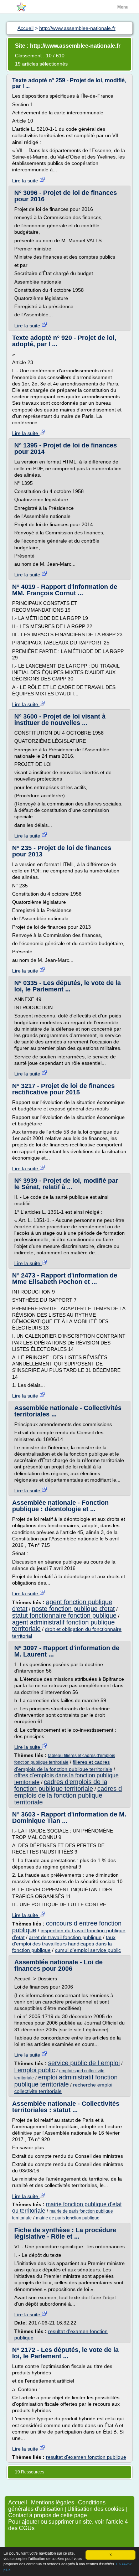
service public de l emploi (84, 2063)
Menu (123, 7)
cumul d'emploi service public (88, 1950)
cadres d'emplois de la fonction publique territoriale (61, 1785)
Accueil (18, 2502)
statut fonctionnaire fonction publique (64, 1616)
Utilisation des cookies (96, 2509)
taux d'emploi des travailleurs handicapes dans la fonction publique (64, 1944)
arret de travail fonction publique (65, 1937)
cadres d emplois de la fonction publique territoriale (68, 1795)
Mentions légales (53, 2502)
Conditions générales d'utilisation (57, 2506)
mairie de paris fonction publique (68, 2218)
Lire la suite (26, 181)
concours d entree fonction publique (67, 1927)
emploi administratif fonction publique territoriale (66, 2081)
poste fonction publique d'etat (73, 1609)
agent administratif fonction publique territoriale (63, 1626)
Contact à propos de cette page (48, 2515)
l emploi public (35, 2070)
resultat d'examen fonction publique (86, 2457)
